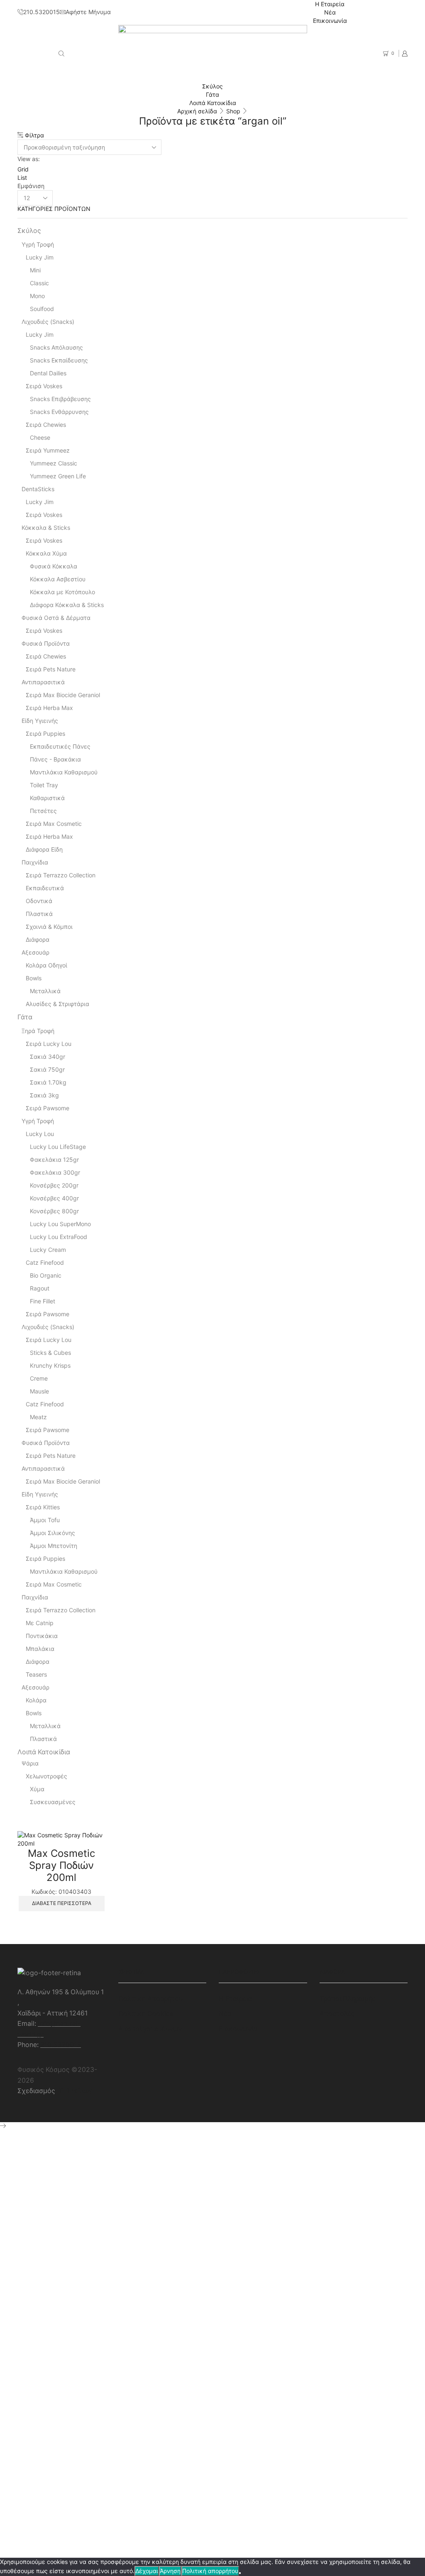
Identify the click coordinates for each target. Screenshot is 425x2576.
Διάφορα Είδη (44, 849)
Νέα (330, 12)
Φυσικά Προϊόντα (46, 643)
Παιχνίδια (35, 862)
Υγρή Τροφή (38, 244)
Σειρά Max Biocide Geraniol (63, 695)
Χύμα (37, 1789)
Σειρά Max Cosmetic (54, 824)
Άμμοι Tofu (45, 1520)
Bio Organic (46, 1275)
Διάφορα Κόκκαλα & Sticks (67, 605)
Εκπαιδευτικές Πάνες (60, 746)
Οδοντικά (39, 901)
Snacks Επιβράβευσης (60, 399)
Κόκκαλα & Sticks (46, 528)
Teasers (36, 1674)
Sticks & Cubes (50, 1353)
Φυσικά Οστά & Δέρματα (56, 618)
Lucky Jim (40, 257)
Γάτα (212, 94)
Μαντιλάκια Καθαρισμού (64, 772)
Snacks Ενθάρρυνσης (59, 412)
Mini (35, 270)
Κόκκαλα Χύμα (46, 553)
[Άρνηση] (240, 2573)
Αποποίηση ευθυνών (150, 2029)
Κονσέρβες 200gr (54, 1185)
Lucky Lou (40, 1134)
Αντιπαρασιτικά (43, 682)
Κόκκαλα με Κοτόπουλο (62, 592)
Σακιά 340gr (48, 1057)
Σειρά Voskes (44, 386)
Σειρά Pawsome (48, 1108)
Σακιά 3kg (44, 1095)
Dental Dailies (48, 373)
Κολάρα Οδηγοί (46, 965)
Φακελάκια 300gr (55, 1172)
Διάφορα (38, 939)
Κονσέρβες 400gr (54, 1198)
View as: (29, 159)
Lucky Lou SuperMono (60, 1224)
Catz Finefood (45, 1262)
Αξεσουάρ (35, 952)
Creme (39, 1378)
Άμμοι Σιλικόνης (53, 1533)
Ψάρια (30, 1763)
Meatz (38, 1417)
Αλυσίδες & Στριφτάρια (57, 1004)
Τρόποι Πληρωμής (348, 1999)
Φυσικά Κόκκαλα (54, 566)
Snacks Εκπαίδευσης (59, 360)
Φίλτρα (34, 135)
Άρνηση (170, 2571)
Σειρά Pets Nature (51, 669)
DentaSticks (38, 489)
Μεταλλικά (45, 991)
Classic (39, 283)
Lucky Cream (48, 1250)
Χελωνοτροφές (46, 1776)
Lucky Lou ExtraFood (59, 1237)
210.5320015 (61, 2045)
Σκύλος (212, 86)
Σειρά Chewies (46, 425)
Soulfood (42, 309)
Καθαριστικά (47, 798)
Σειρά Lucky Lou (49, 1044)
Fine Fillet (43, 1301)
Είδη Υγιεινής (40, 721)
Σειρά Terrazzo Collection (61, 875)
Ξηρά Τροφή (38, 1031)
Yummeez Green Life (58, 476)
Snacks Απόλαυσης (56, 347)
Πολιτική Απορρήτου (150, 1999)
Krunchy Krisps (50, 1365)
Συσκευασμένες (53, 1802)
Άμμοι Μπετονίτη (54, 1546)
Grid (23, 169)
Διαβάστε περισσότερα (62, 1903)
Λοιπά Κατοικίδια (213, 103)
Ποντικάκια (42, 1636)
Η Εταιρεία (330, 4)
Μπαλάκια (40, 1649)
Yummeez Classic (54, 463)
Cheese (40, 437)
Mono (37, 296)
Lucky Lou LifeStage (58, 1147)
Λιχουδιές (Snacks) (48, 322)
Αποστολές (337, 2014)
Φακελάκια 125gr (54, 1159)
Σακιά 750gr (47, 1069)
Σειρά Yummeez (48, 450)
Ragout (40, 1288)
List (22, 178)
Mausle (39, 1391)
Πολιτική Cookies (146, 2014)
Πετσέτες (43, 811)
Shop (233, 111)
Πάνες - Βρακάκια (55, 759)
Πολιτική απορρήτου (210, 2571)
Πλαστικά (39, 914)
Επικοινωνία (330, 21)
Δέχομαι (147, 2571)
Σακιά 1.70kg (48, 1082)
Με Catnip (40, 1623)
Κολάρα (36, 1700)
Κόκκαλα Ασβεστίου (58, 579)
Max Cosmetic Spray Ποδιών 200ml (61, 1865)
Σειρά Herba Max (49, 708)
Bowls (34, 978)
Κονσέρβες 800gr (54, 1211)
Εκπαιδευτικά (45, 888)
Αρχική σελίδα (197, 111)
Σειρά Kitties (43, 1507)
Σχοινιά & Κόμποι (49, 927)
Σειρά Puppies (45, 733)
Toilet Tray (44, 785)
